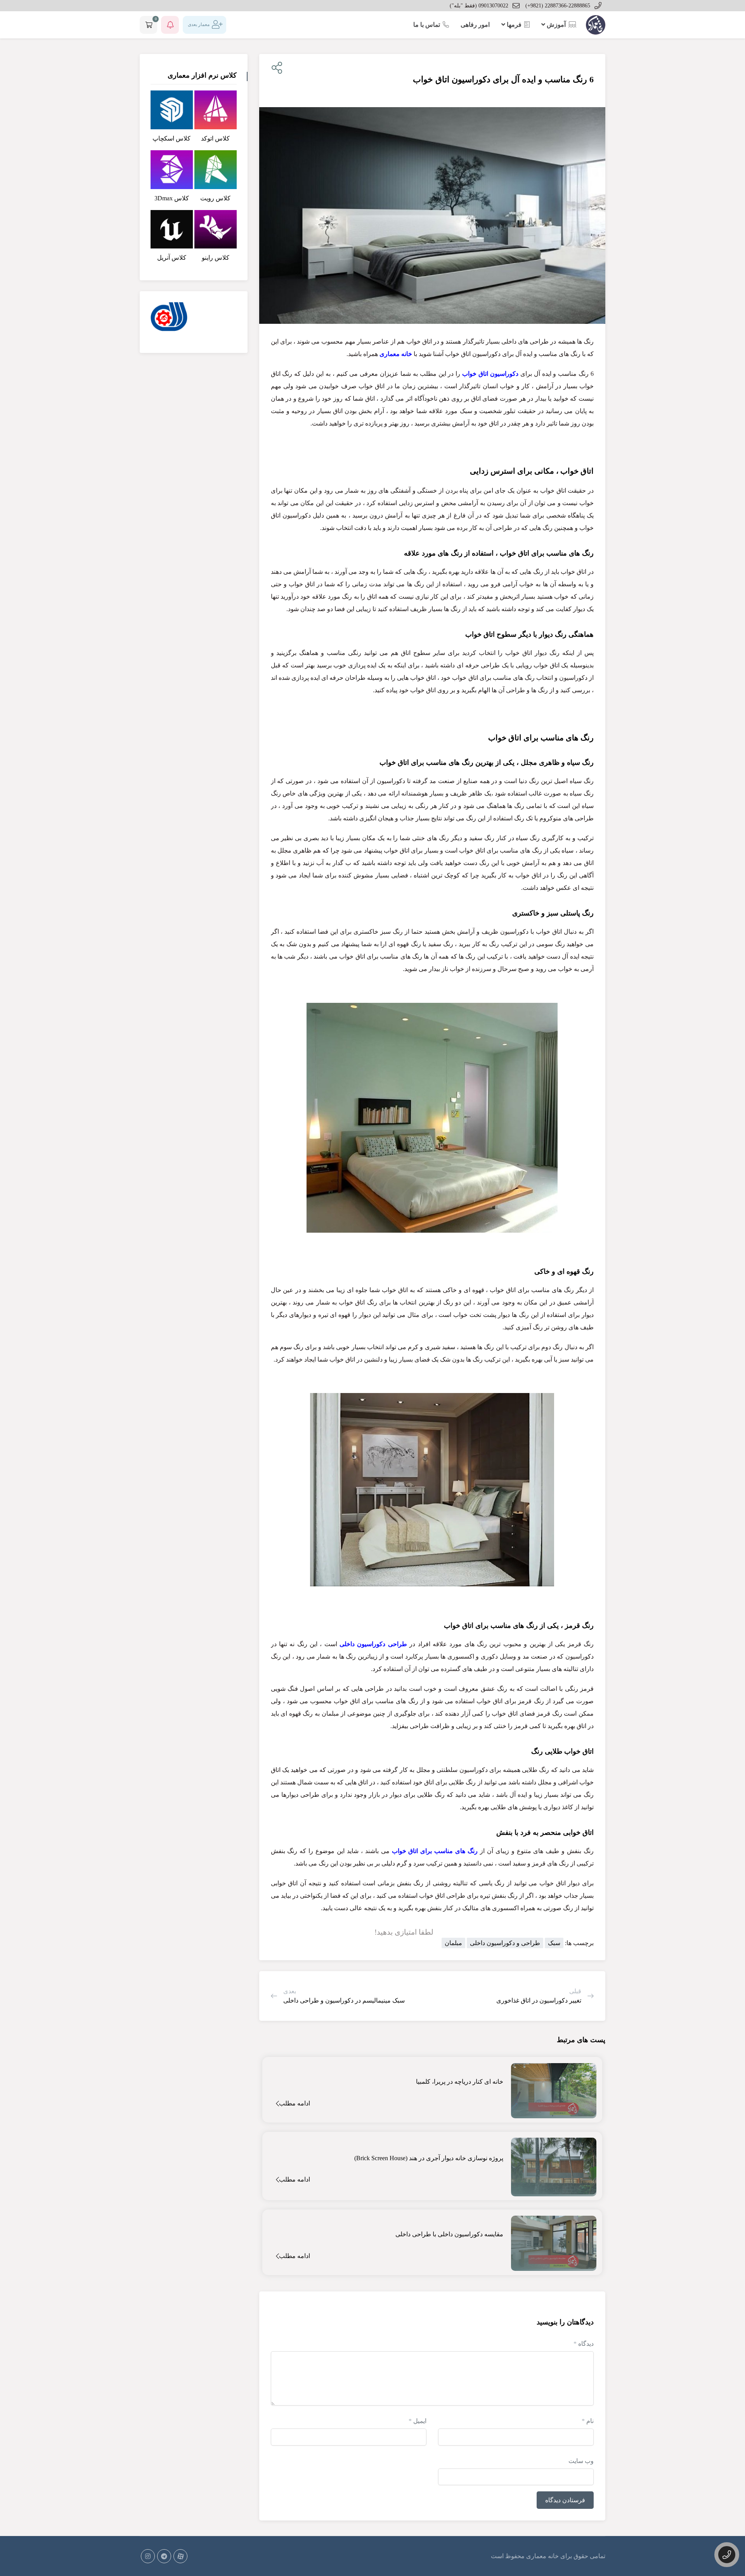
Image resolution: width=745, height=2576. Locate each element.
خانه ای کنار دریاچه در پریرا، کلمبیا (460, 2082)
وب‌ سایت (581, 2461)
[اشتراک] (275, 68)
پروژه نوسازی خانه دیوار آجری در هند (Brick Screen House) (429, 2158)
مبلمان (453, 1943)
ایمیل (418, 2421)
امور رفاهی (475, 25)
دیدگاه (584, 2344)
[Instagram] (148, 2556)
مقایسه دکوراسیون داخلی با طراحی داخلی (449, 2234)
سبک (554, 1943)
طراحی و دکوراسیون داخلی (505, 1943)
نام (588, 2421)
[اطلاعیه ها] (170, 25)
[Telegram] (164, 2556)
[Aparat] (180, 2556)
